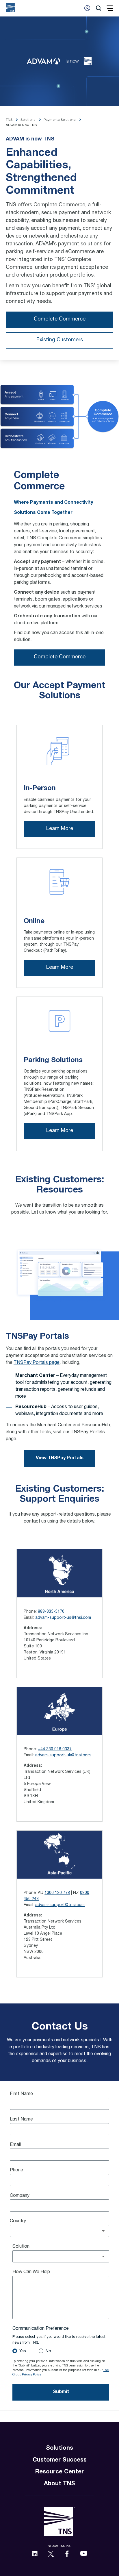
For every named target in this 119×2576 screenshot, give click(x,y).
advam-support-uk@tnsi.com (63, 1755)
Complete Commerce (60, 319)
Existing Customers (60, 340)
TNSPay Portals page (37, 1363)
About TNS (59, 2484)
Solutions (59, 2449)
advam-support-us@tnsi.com (63, 1618)
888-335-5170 (51, 1612)
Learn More (60, 829)
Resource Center (59, 2472)
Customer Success (60, 2460)
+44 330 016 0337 (55, 1749)
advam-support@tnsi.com (60, 1905)
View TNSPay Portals (60, 1458)
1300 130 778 (57, 1893)
